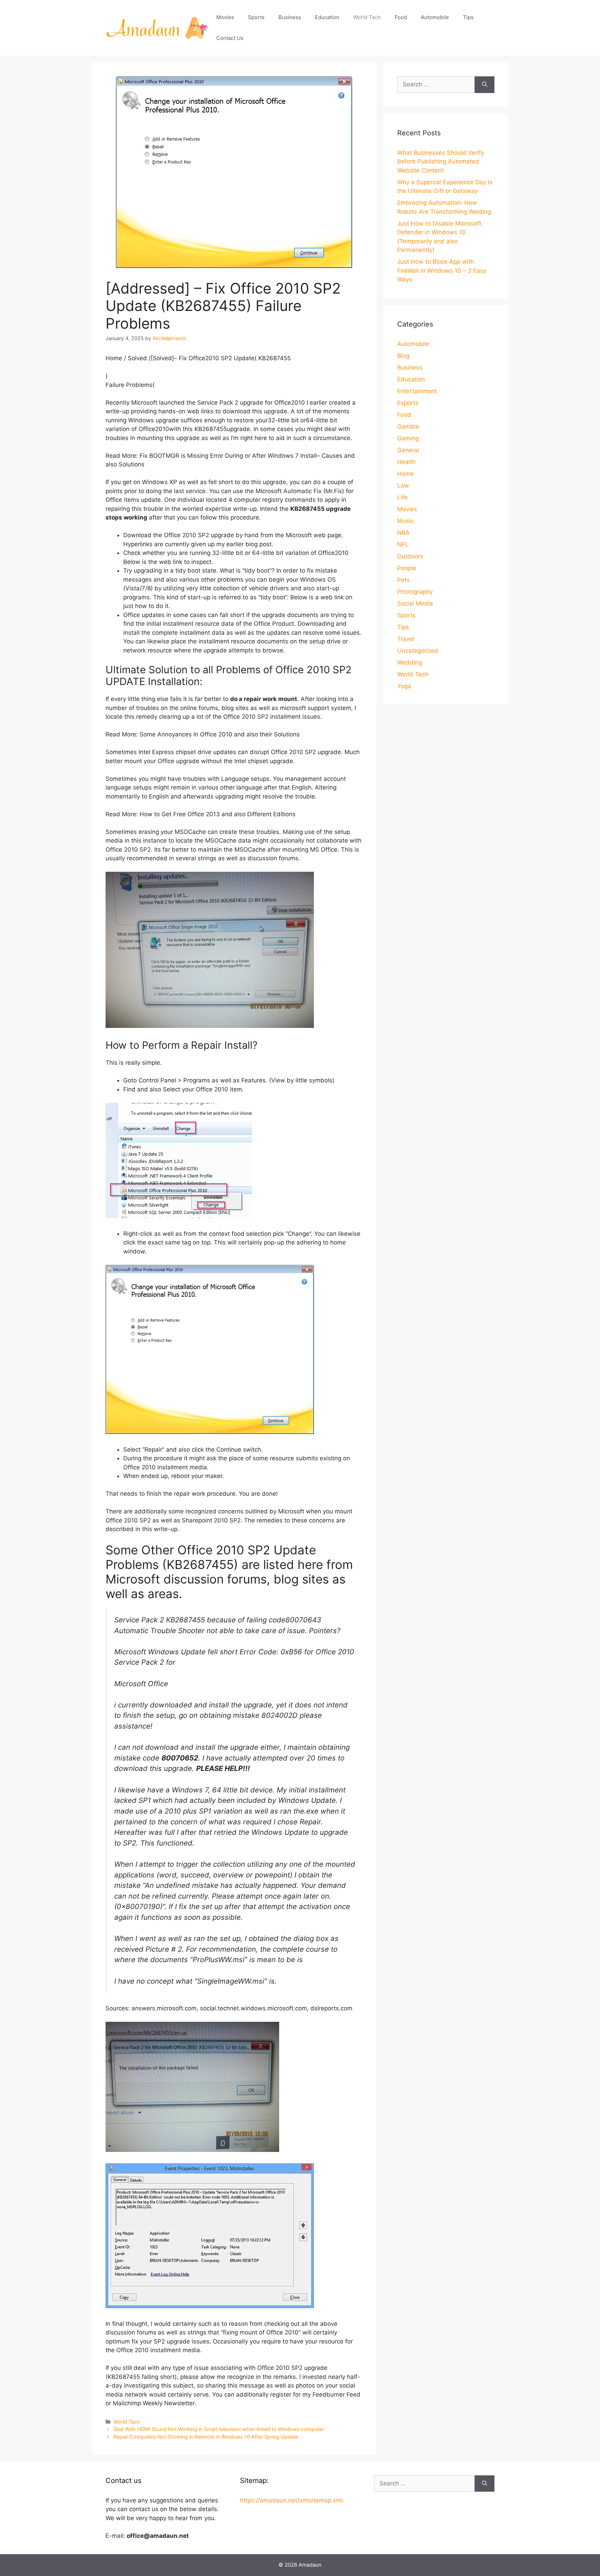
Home (406, 474)
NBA (403, 533)
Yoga (404, 686)
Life (402, 497)
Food (401, 17)
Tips (468, 17)
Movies (225, 17)
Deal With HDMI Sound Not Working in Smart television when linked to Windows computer (219, 2429)
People (407, 568)
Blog (403, 356)
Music (405, 521)
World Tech (367, 17)
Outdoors (410, 556)
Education (327, 17)
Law (403, 485)
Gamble (408, 426)
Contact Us (230, 38)
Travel (406, 639)
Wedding (410, 662)
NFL (403, 544)
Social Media (415, 603)
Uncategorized (418, 651)
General (408, 450)
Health (406, 462)
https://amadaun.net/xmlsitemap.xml (291, 2500)
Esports (408, 403)
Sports (256, 17)
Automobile (435, 17)
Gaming (408, 438)
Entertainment (417, 391)
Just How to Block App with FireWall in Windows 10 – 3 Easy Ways (442, 271)
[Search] (485, 85)
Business (290, 17)
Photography (415, 592)
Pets (403, 580)
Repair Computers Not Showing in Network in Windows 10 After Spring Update (206, 2437)
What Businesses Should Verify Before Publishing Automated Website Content (441, 162)
